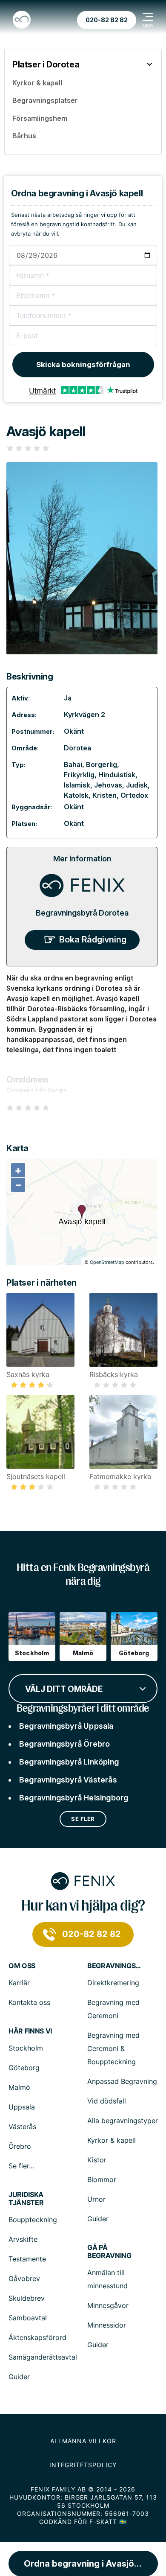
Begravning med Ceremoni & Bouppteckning (113, 2048)
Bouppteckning (33, 2220)
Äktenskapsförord (37, 2337)
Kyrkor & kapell (112, 2140)
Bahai (73, 764)
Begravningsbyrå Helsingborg (74, 1798)
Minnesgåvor (108, 2305)
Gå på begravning (109, 2252)
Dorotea (77, 748)
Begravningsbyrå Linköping (69, 1762)
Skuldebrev (27, 2298)
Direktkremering (113, 1983)
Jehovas (108, 785)
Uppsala (22, 2107)
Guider (98, 2219)
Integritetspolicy (83, 2465)
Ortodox (134, 795)
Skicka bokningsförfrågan (83, 365)
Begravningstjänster (115, 1966)
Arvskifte (23, 2239)
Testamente (27, 2259)
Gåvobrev (24, 2278)
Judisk (137, 785)
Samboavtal (28, 2318)
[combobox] (83, 1688)
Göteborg (24, 2068)
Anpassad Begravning (122, 2081)
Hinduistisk (117, 775)
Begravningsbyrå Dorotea (82, 913)
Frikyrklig (79, 775)
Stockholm (26, 2048)
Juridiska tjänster (26, 2199)
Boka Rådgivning (93, 939)
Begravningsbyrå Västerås (68, 1780)
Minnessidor (107, 2325)
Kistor (97, 2160)
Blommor (102, 2179)
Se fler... (21, 2166)
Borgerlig (102, 764)
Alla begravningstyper (123, 2121)
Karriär (19, 1983)
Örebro (20, 2146)
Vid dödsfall (107, 2101)
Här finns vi (30, 2031)
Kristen (104, 795)
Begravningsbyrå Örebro (64, 1744)
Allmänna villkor (83, 2441)
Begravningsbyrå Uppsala (66, 1726)
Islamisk (77, 785)
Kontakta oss (29, 2002)
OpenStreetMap (107, 1262)
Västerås (22, 2127)
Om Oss (22, 1966)
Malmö (19, 2087)
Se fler (83, 1819)
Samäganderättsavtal (43, 2357)
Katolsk (76, 795)
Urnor (96, 2199)
